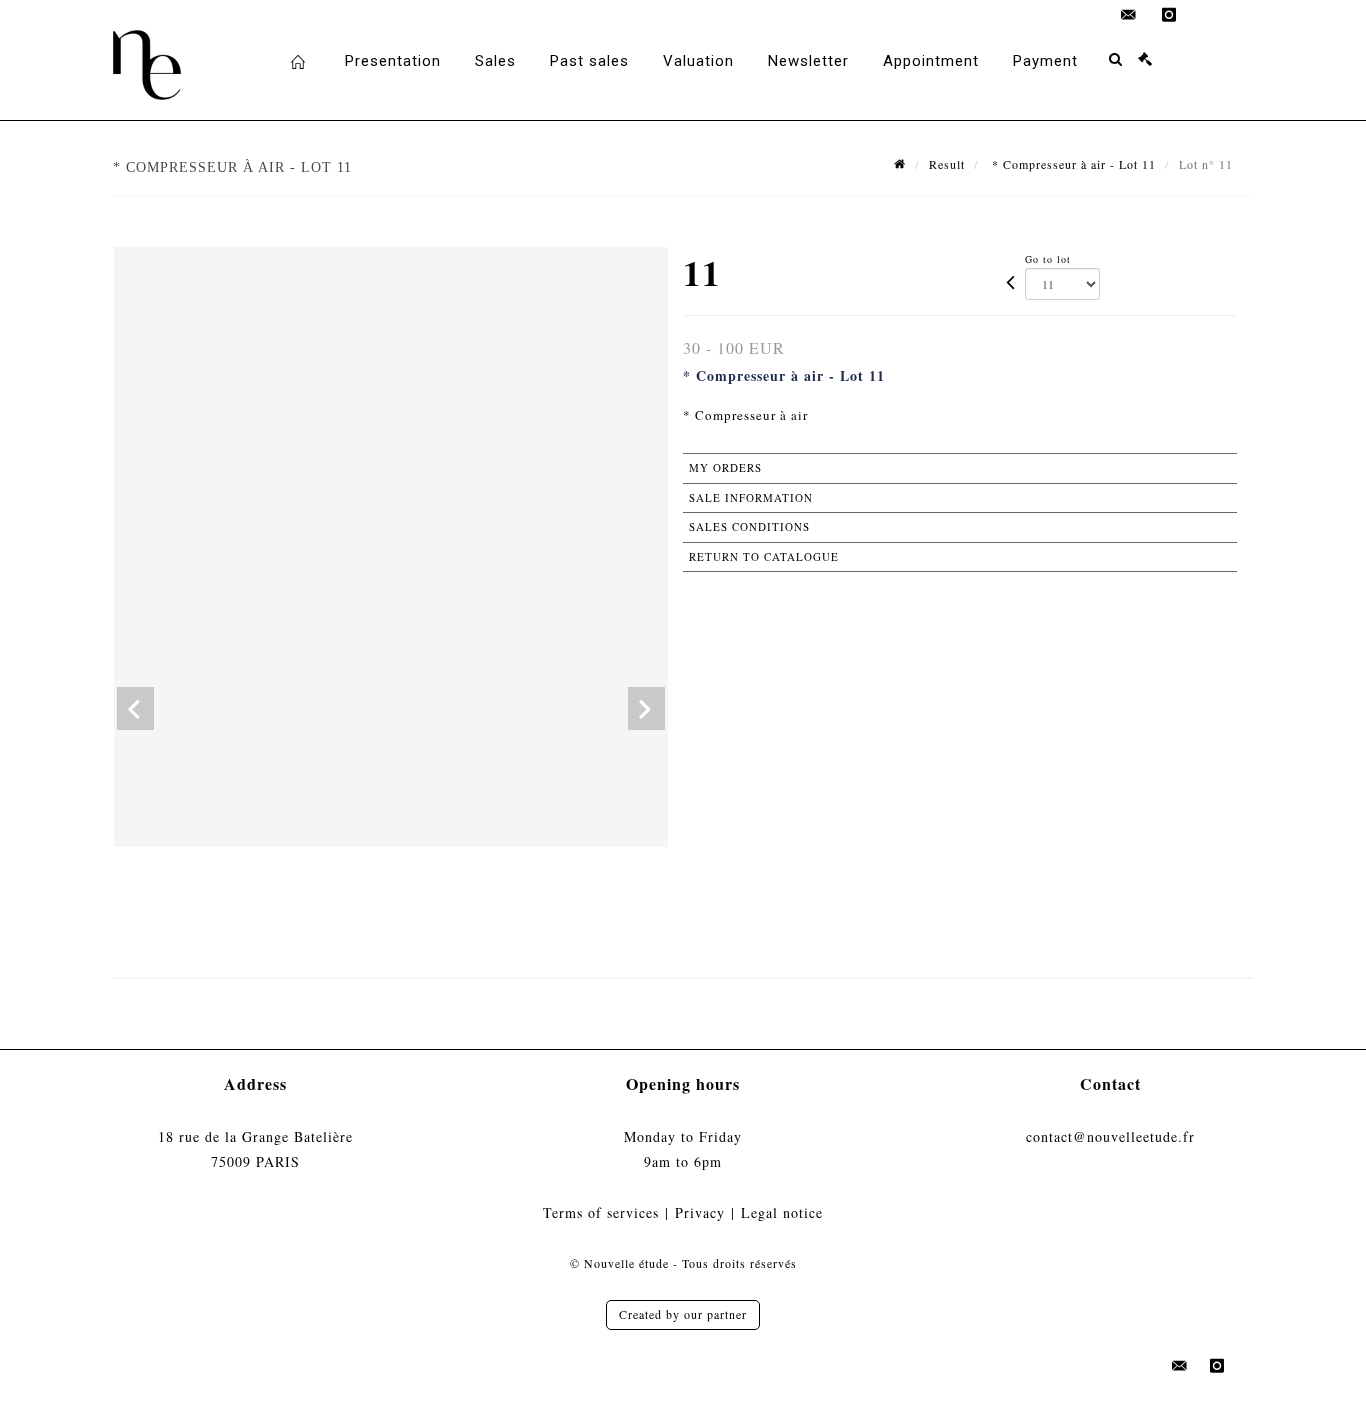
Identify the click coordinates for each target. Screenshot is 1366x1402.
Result (947, 164)
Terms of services (601, 1212)
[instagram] (1169, 15)
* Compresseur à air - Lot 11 (1072, 164)
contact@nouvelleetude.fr (1110, 1136)
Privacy (700, 1212)
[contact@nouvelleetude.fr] (1129, 15)
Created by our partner (683, 1314)
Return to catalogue (764, 556)
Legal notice (782, 1212)
